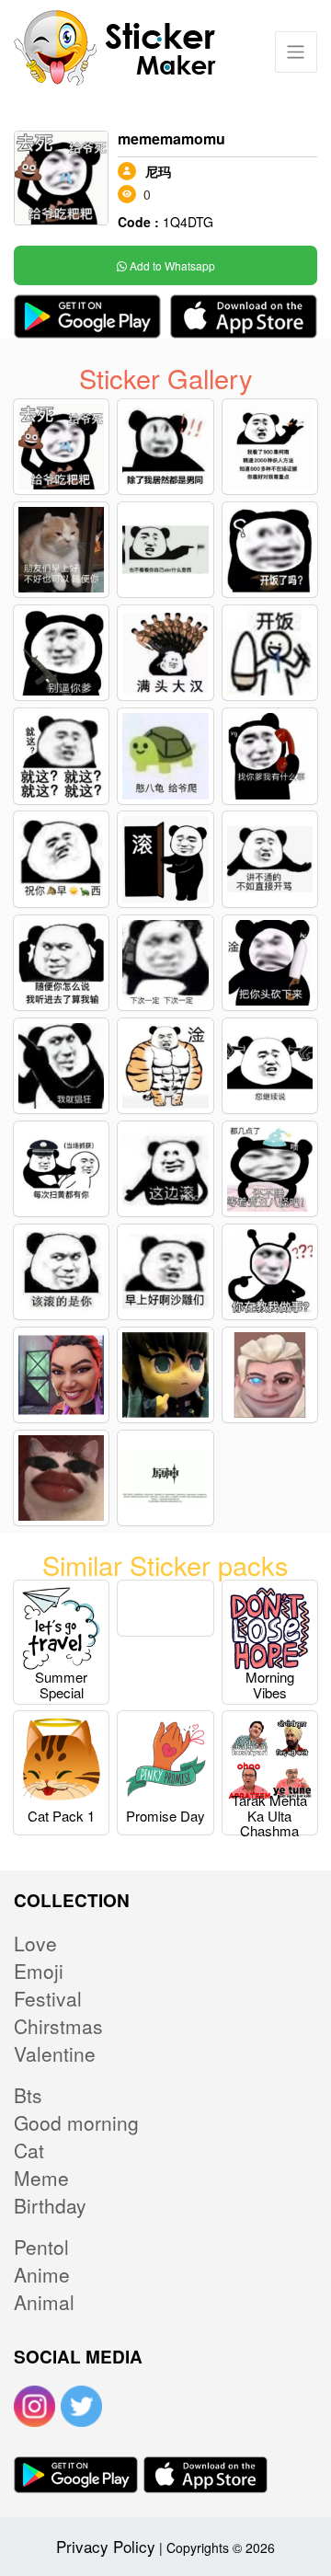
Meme (41, 2178)
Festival (48, 1998)
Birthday (50, 2205)
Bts (28, 2095)
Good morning (76, 2122)
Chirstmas (58, 2026)
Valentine (55, 2053)
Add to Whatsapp (171, 265)
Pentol (41, 2247)
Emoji (39, 1971)
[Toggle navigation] (296, 52)
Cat (29, 2150)
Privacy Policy (106, 2546)
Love (35, 1943)
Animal (44, 2302)
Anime (42, 2274)
